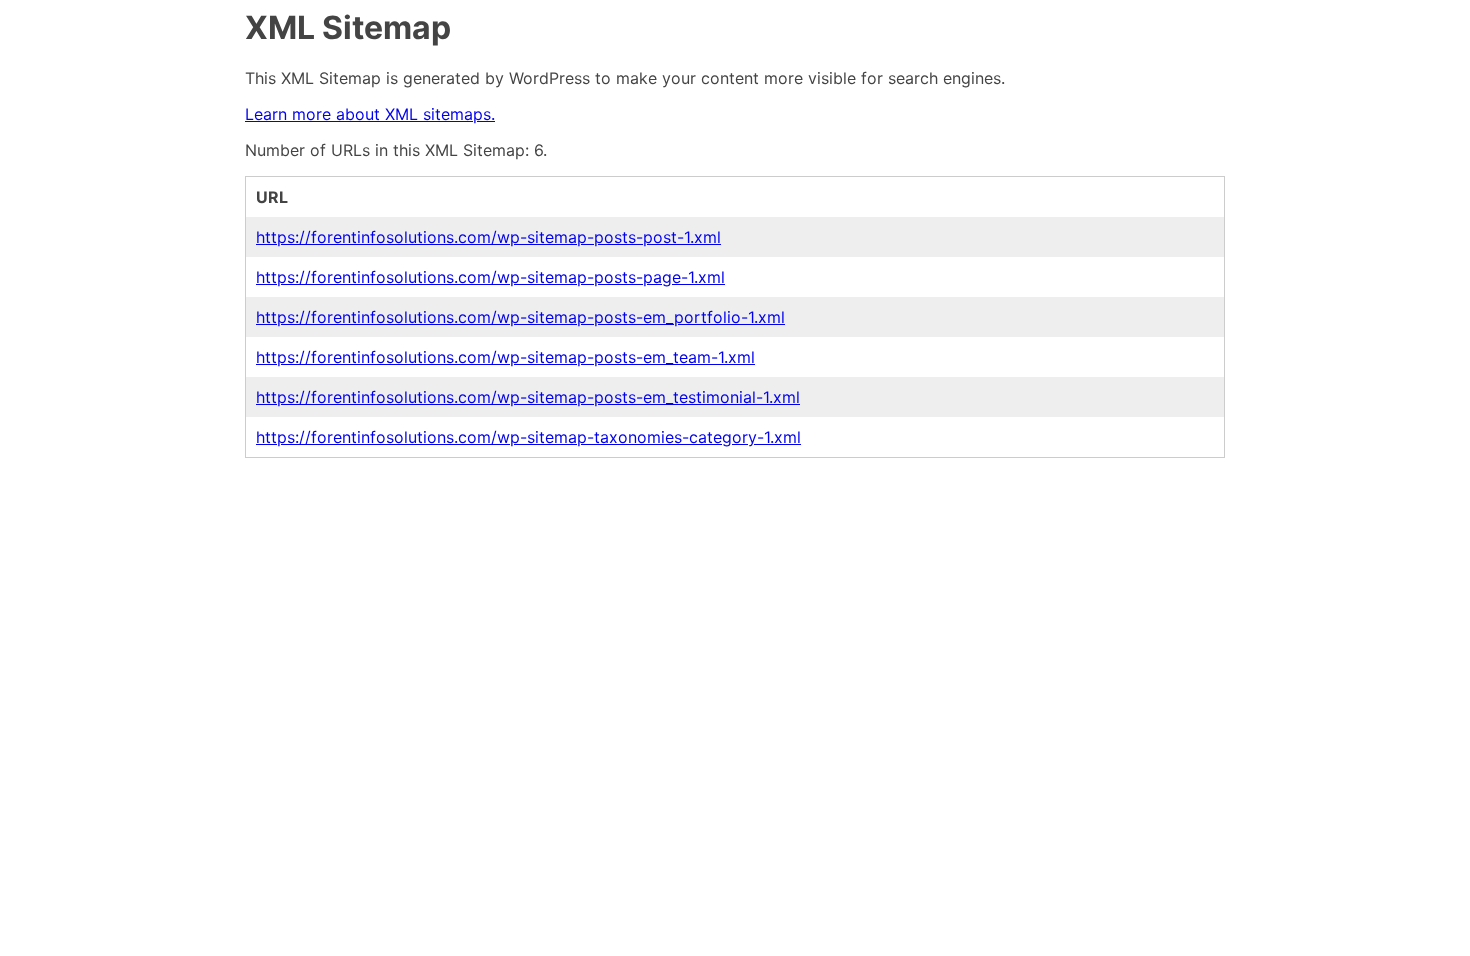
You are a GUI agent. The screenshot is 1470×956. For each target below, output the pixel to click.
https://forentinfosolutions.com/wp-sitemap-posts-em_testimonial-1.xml (528, 397)
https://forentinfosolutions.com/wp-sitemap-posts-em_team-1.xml (505, 357)
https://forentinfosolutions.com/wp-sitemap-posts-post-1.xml (488, 237)
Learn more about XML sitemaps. (370, 114)
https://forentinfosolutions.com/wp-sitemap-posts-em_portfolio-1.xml (520, 317)
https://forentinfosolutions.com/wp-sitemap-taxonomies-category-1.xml (528, 437)
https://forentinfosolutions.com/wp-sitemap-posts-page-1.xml (490, 277)
